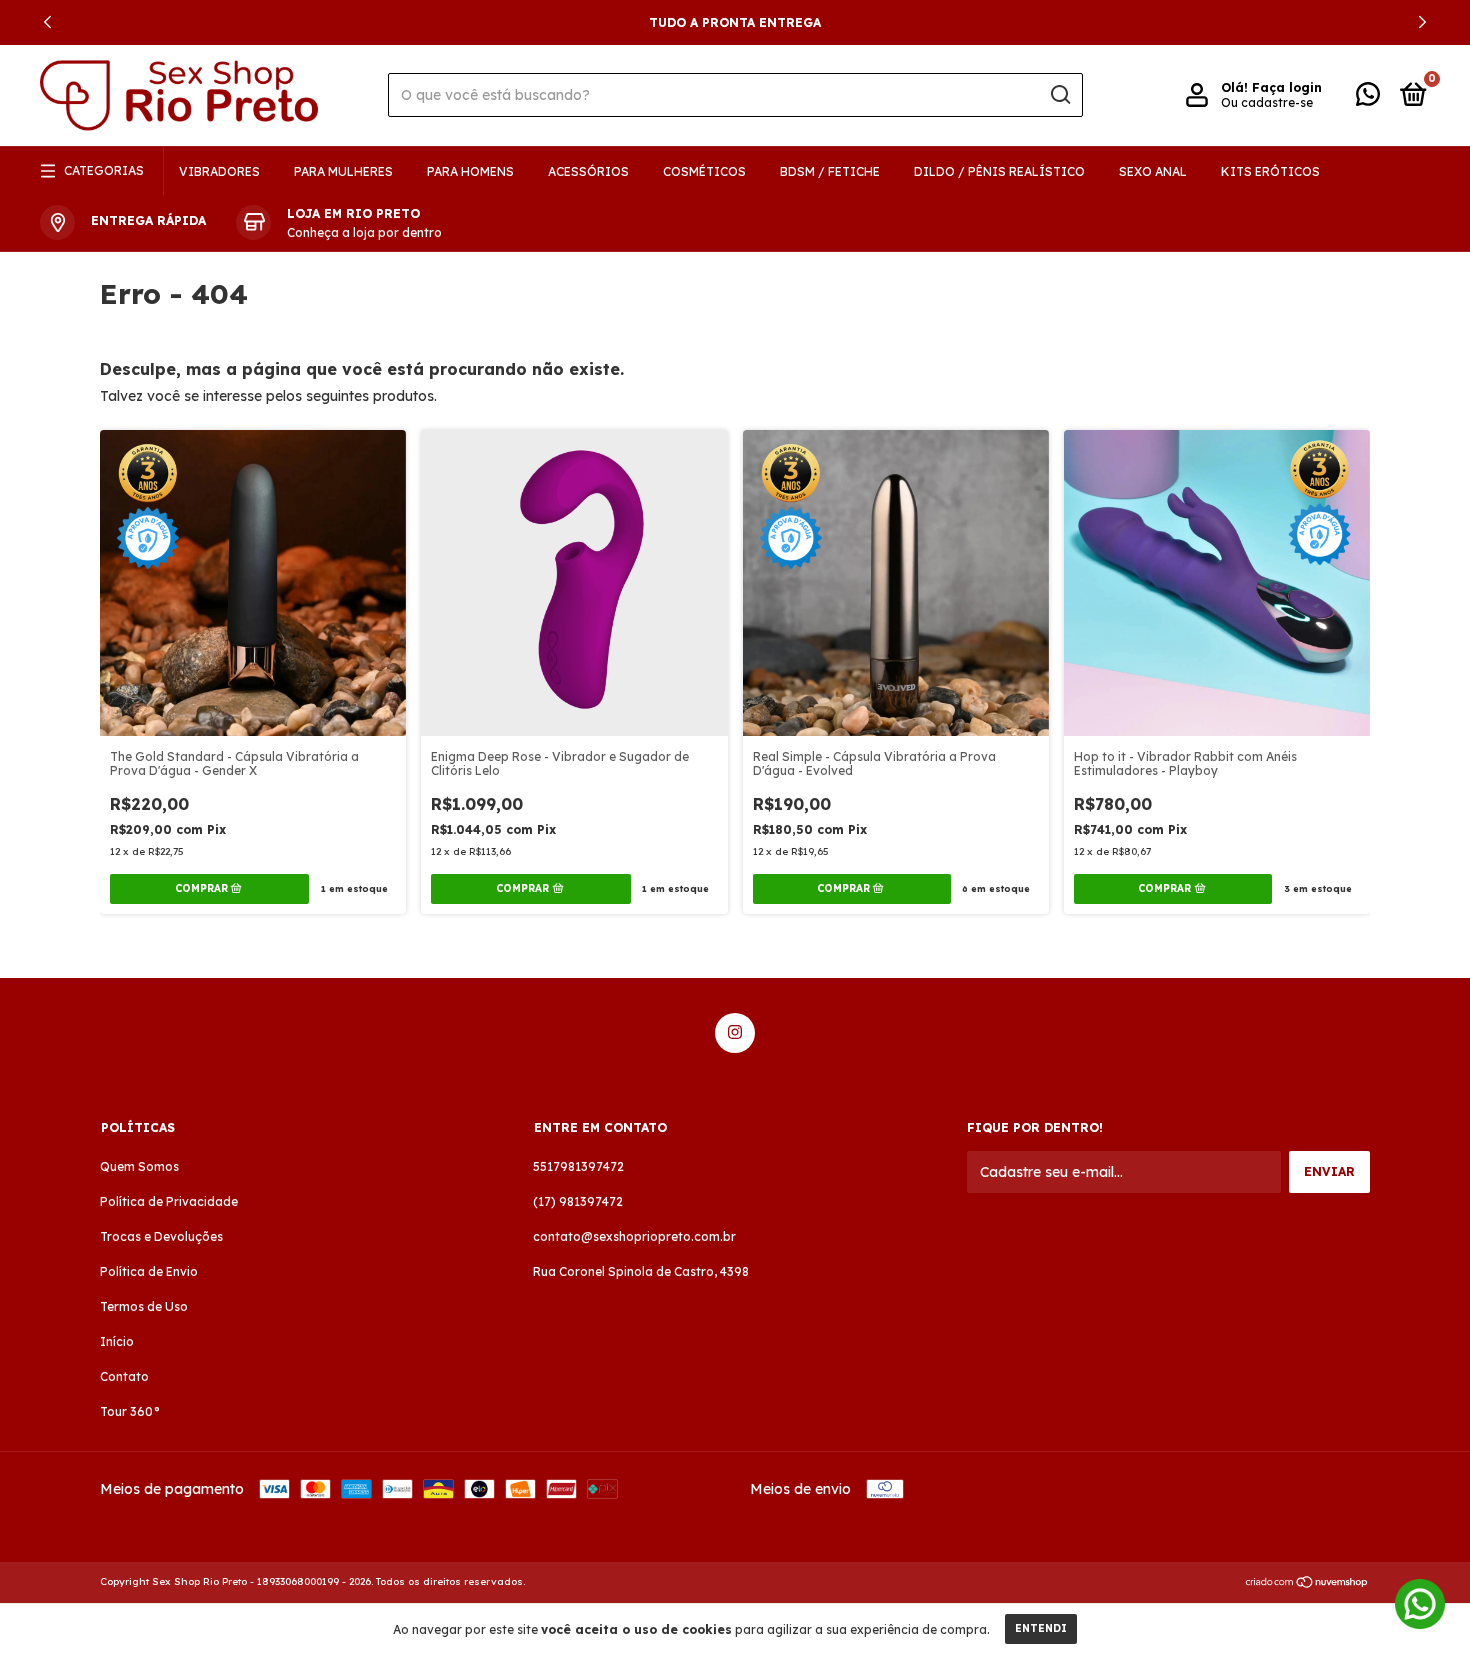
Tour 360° (130, 1411)
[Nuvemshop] (1307, 1584)
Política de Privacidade (169, 1201)
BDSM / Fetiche (830, 171)
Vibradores (219, 171)
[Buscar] (1059, 95)
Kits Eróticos (1270, 171)
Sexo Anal (1153, 171)
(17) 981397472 (578, 1201)
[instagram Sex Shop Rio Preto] (735, 1033)
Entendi (1041, 1628)
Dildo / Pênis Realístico (999, 171)
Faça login (1287, 87)
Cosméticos (704, 171)
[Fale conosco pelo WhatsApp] (1368, 98)
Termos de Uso (144, 1306)
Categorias (104, 170)
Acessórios (588, 171)
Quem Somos (139, 1166)
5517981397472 (578, 1166)
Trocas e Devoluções (161, 1236)
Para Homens (470, 171)
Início (117, 1341)
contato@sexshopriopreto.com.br (634, 1236)
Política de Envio (149, 1271)
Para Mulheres (343, 171)
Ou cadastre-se (1267, 102)
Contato (124, 1376)
